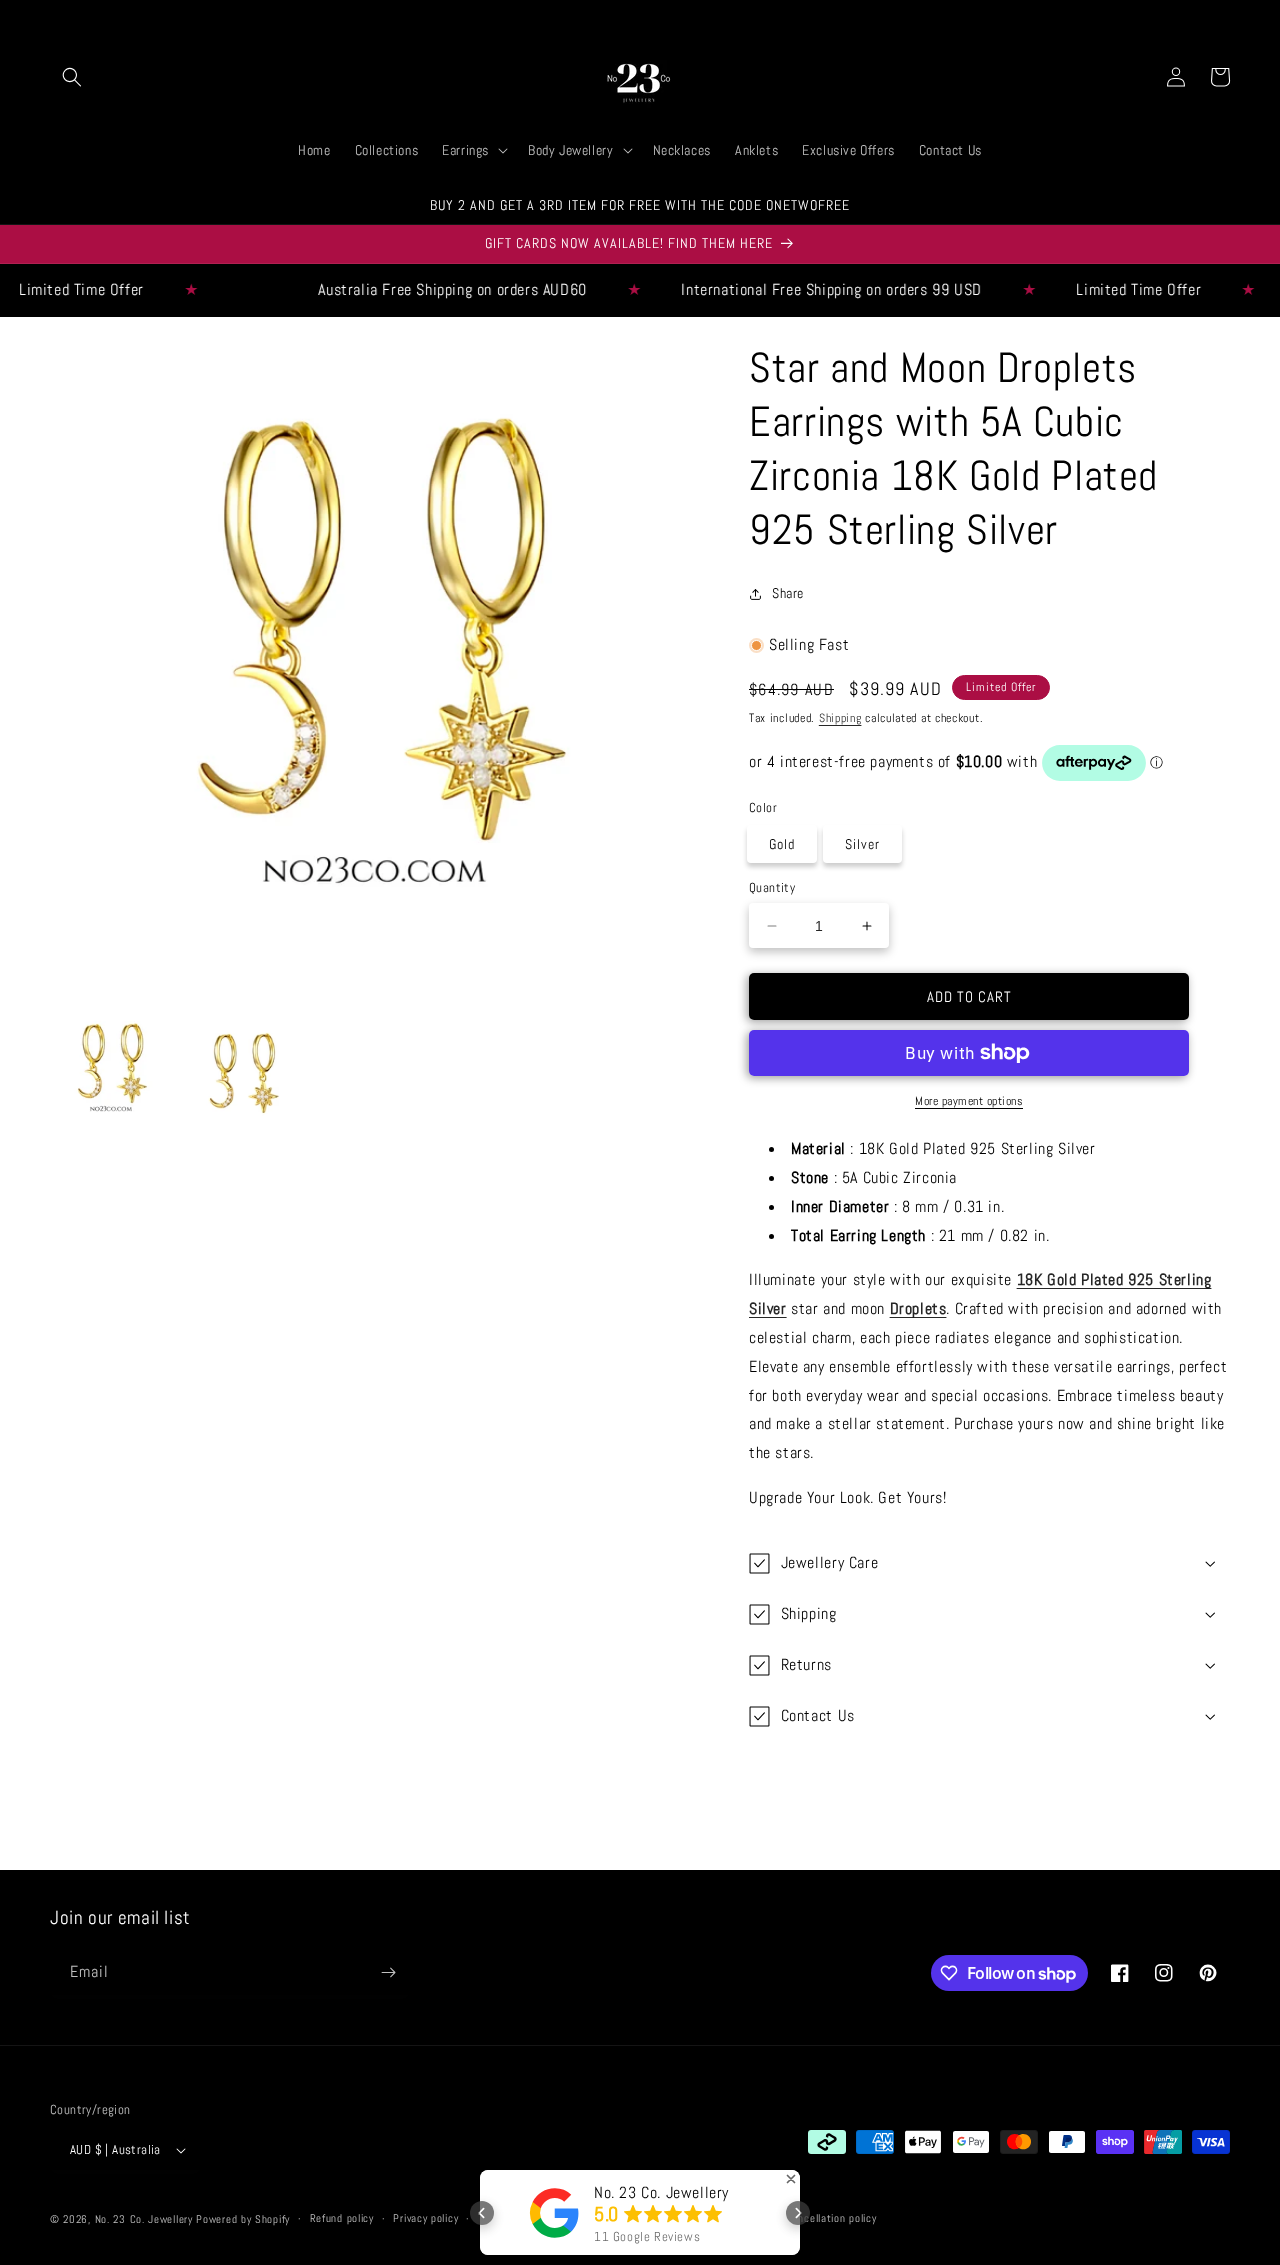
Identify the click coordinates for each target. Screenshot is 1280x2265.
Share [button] (788, 593)
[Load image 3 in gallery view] (243, 1070)
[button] (72, 77)
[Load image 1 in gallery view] (111, 1070)
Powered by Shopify (243, 2219)
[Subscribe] (388, 1972)
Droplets (918, 1308)
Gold (782, 844)
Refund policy (342, 2218)
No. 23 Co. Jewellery (144, 2219)
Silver (862, 844)
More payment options (969, 1101)
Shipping (840, 718)
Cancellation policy (831, 2218)
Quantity (772, 887)
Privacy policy (425, 2218)
